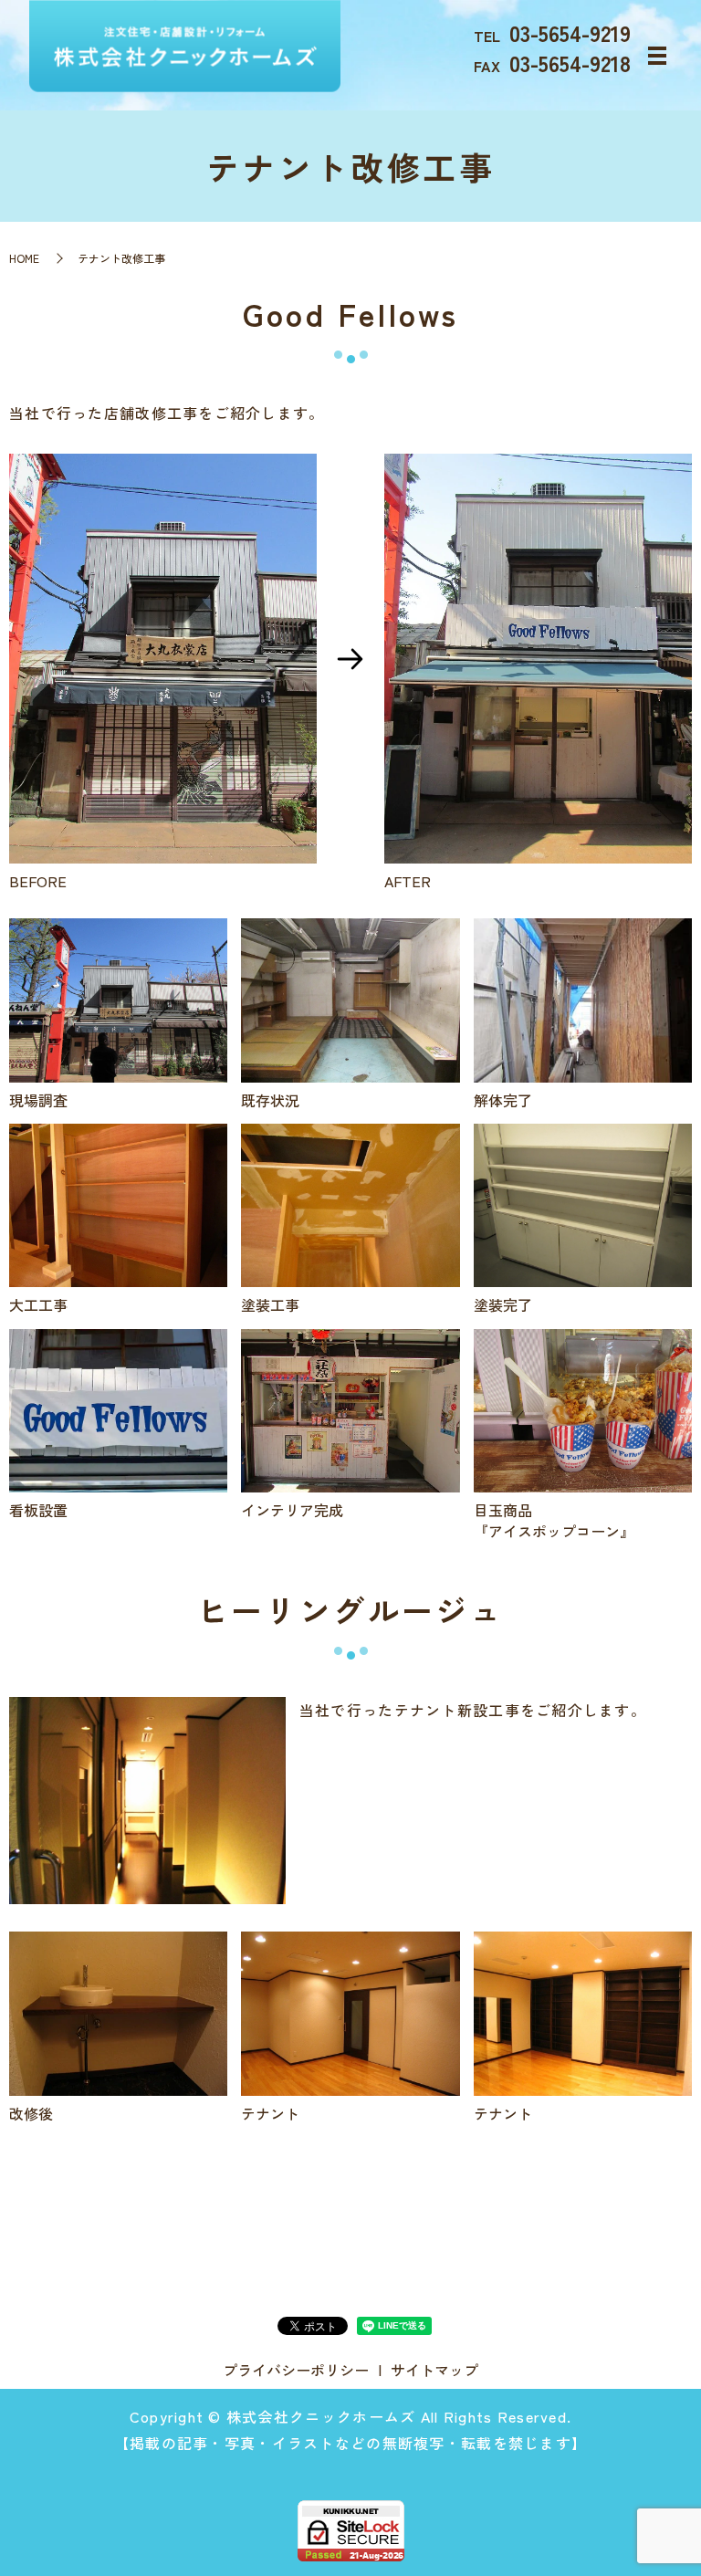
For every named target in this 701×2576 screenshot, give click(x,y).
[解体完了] (583, 998)
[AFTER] (538, 655)
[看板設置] (118, 1408)
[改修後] (118, 2011)
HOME (24, 258)
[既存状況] (350, 998)
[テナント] (350, 2011)
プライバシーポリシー (296, 2370)
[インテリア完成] (350, 1408)
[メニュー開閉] (657, 56)
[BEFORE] (163, 655)
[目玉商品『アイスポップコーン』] (583, 1408)
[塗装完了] (583, 1203)
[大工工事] (118, 1203)
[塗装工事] (350, 1203)
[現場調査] (118, 998)
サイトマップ (434, 2370)
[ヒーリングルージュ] (147, 1797)
